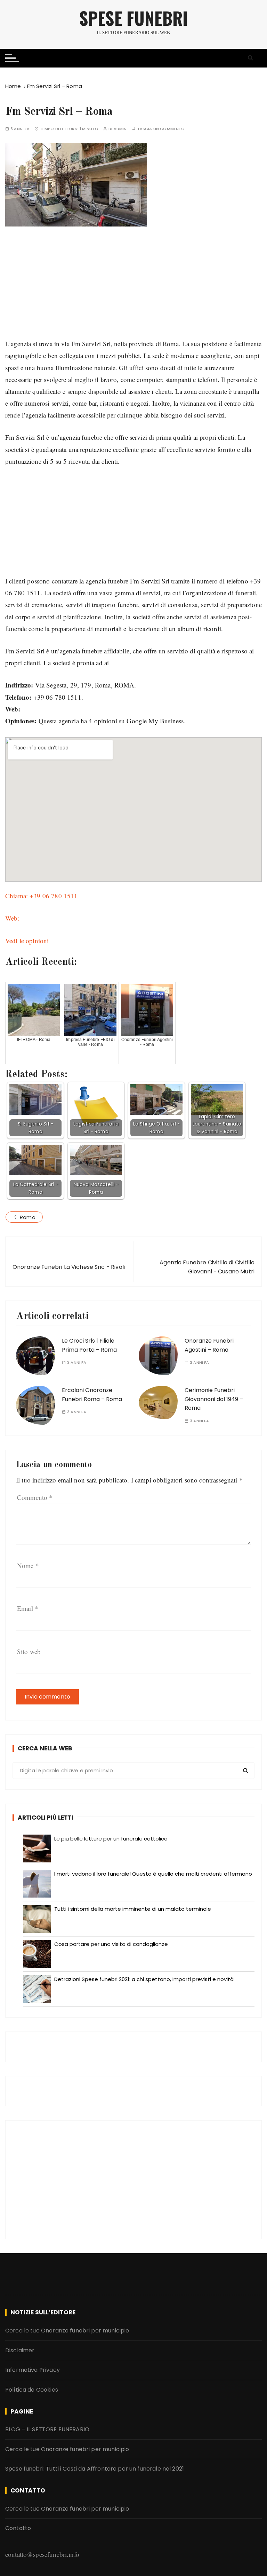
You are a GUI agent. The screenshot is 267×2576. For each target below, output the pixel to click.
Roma (28, 1217)
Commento (35, 1497)
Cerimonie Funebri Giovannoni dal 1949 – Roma (214, 1399)
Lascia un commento (161, 129)
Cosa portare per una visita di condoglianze (111, 1944)
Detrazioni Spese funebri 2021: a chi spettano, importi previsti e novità (144, 1979)
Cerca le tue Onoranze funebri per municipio (67, 2331)
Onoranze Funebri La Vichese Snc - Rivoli (69, 1267)
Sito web (29, 1651)
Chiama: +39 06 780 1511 (41, 896)
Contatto (18, 2528)
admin (120, 129)
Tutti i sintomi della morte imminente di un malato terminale (133, 1909)
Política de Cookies (32, 2390)
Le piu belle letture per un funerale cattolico (111, 1839)
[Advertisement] (133, 289)
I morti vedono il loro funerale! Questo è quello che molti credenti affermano (153, 1874)
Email (28, 1608)
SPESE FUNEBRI (133, 18)
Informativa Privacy (33, 2370)
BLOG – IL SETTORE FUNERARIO (47, 2429)
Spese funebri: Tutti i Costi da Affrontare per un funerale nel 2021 (95, 2469)
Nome (28, 1565)
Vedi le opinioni (27, 941)
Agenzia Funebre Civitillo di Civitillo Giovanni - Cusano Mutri (207, 1267)
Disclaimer (20, 2350)
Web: (12, 918)
